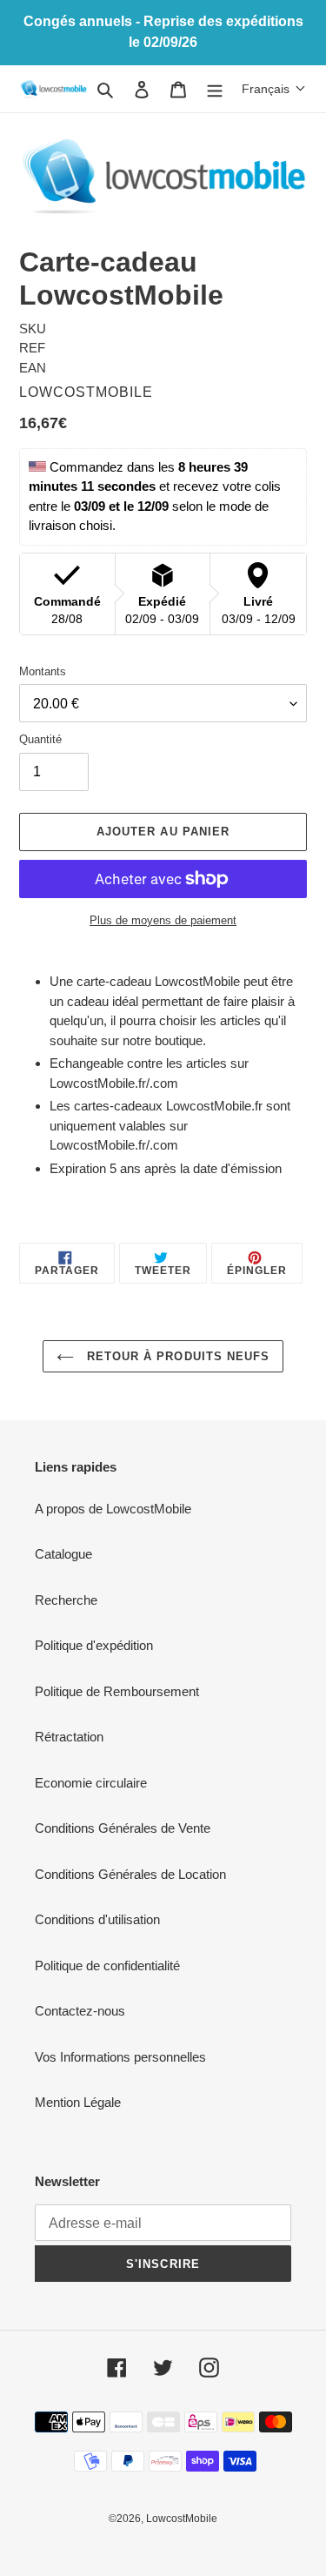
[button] (274, 89)
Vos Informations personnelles (120, 2057)
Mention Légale (78, 2102)
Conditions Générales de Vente (123, 1828)
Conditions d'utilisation (97, 1919)
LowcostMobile (182, 2519)
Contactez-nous (80, 2011)
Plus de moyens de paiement (163, 920)
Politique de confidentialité (107, 1966)
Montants (43, 671)
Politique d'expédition (94, 1645)
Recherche (66, 1600)
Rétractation (69, 1737)
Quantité (40, 739)
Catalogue (63, 1554)
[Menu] (215, 89)
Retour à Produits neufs (176, 1356)
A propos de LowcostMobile (113, 1509)
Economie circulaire (91, 1783)
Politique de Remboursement (117, 1691)
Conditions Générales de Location (130, 1874)
